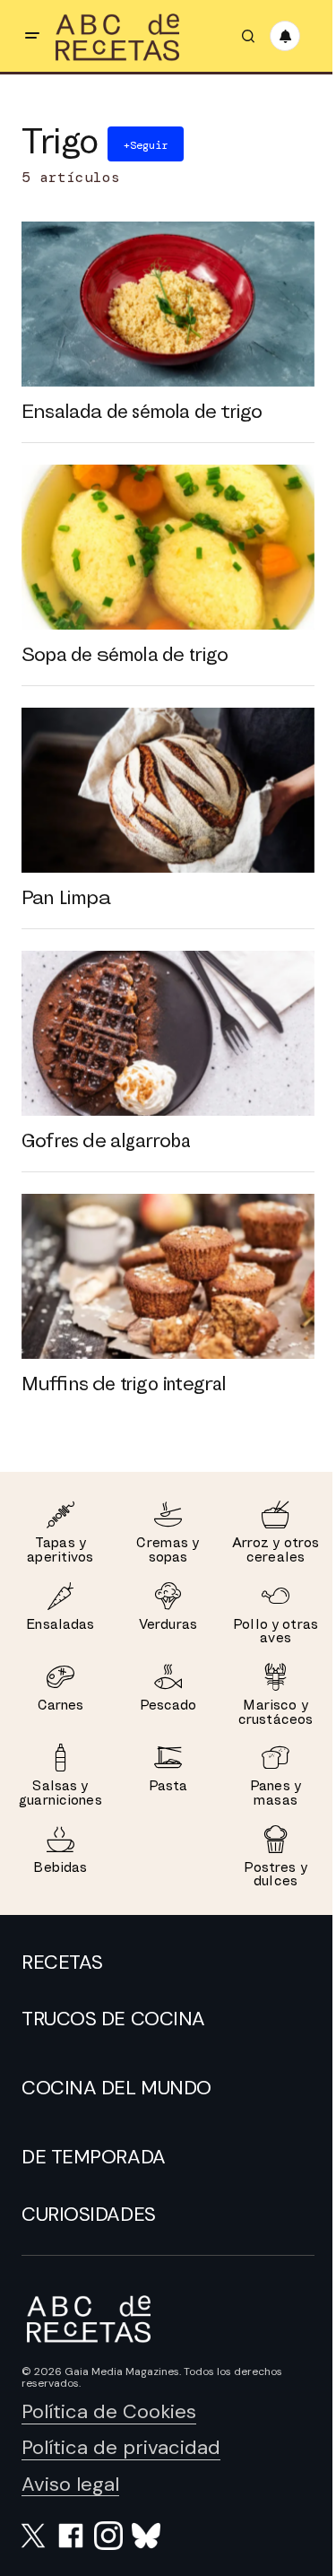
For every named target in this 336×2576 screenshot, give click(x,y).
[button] (32, 36)
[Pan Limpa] (168, 790)
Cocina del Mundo (116, 2088)
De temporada (94, 2157)
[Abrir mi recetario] (285, 36)
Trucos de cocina (113, 2019)
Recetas (62, 1962)
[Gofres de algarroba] (168, 1033)
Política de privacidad (121, 2447)
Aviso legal (70, 2484)
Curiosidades (89, 2215)
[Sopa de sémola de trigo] (168, 547)
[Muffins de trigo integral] (168, 1276)
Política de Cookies (109, 2411)
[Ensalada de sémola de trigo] (168, 304)
